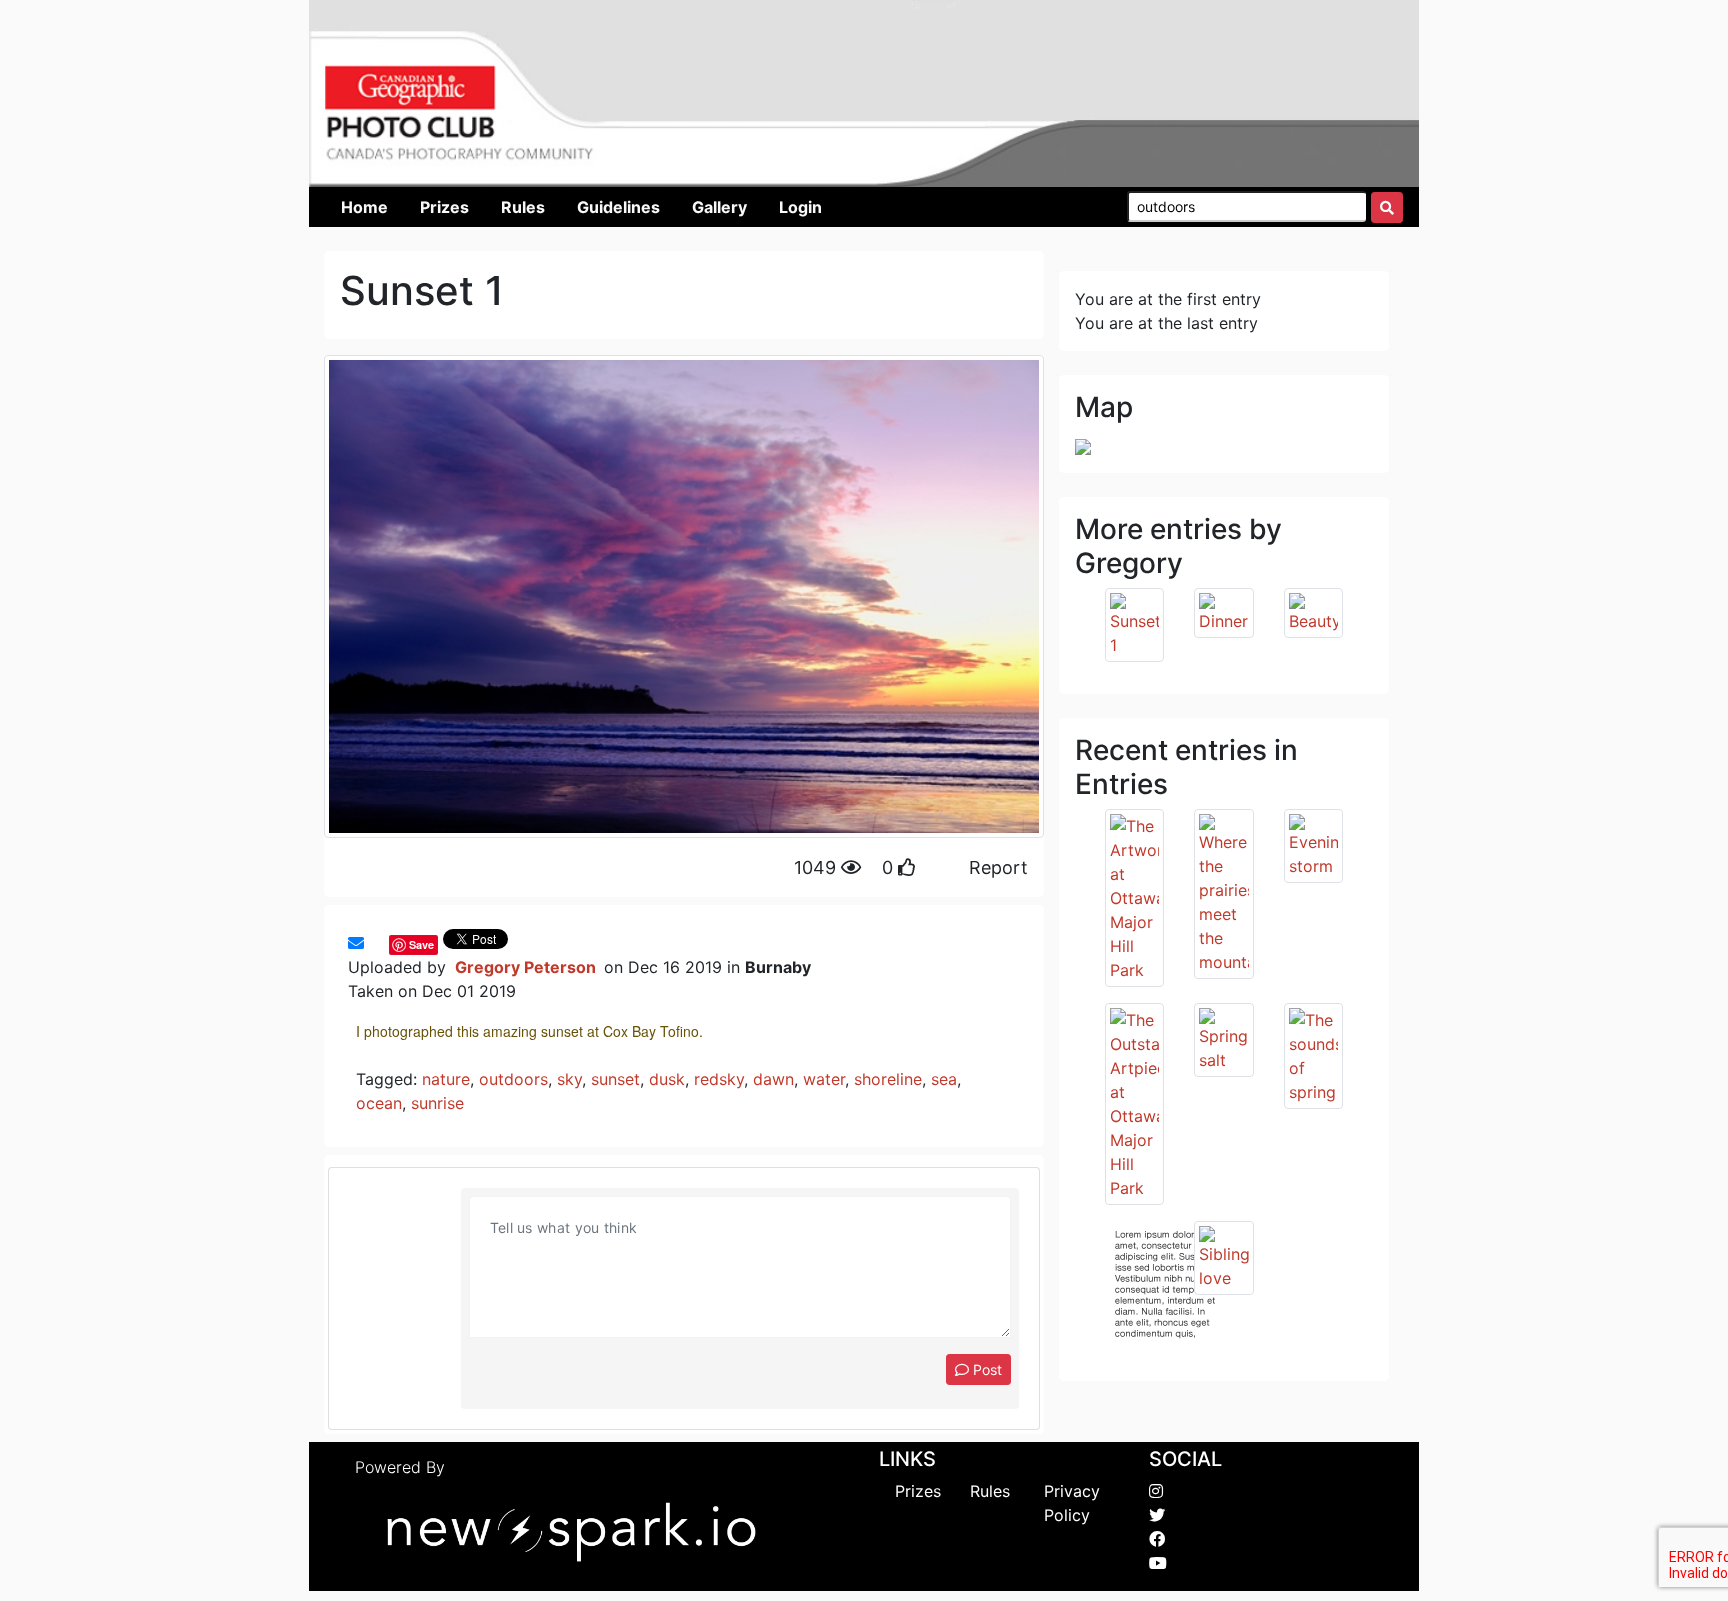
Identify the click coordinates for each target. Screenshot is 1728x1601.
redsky (719, 1079)
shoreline (888, 1079)
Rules (990, 1491)
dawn (773, 1079)
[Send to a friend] (356, 943)
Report (998, 867)
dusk (667, 1079)
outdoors (513, 1079)
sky (569, 1079)
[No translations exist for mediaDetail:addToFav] (374, 943)
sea (944, 1079)
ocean (379, 1103)
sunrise (437, 1103)
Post (985, 1369)
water (824, 1079)
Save (421, 944)
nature (446, 1079)
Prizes (918, 1491)
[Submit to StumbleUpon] (384, 943)
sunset (615, 1079)
